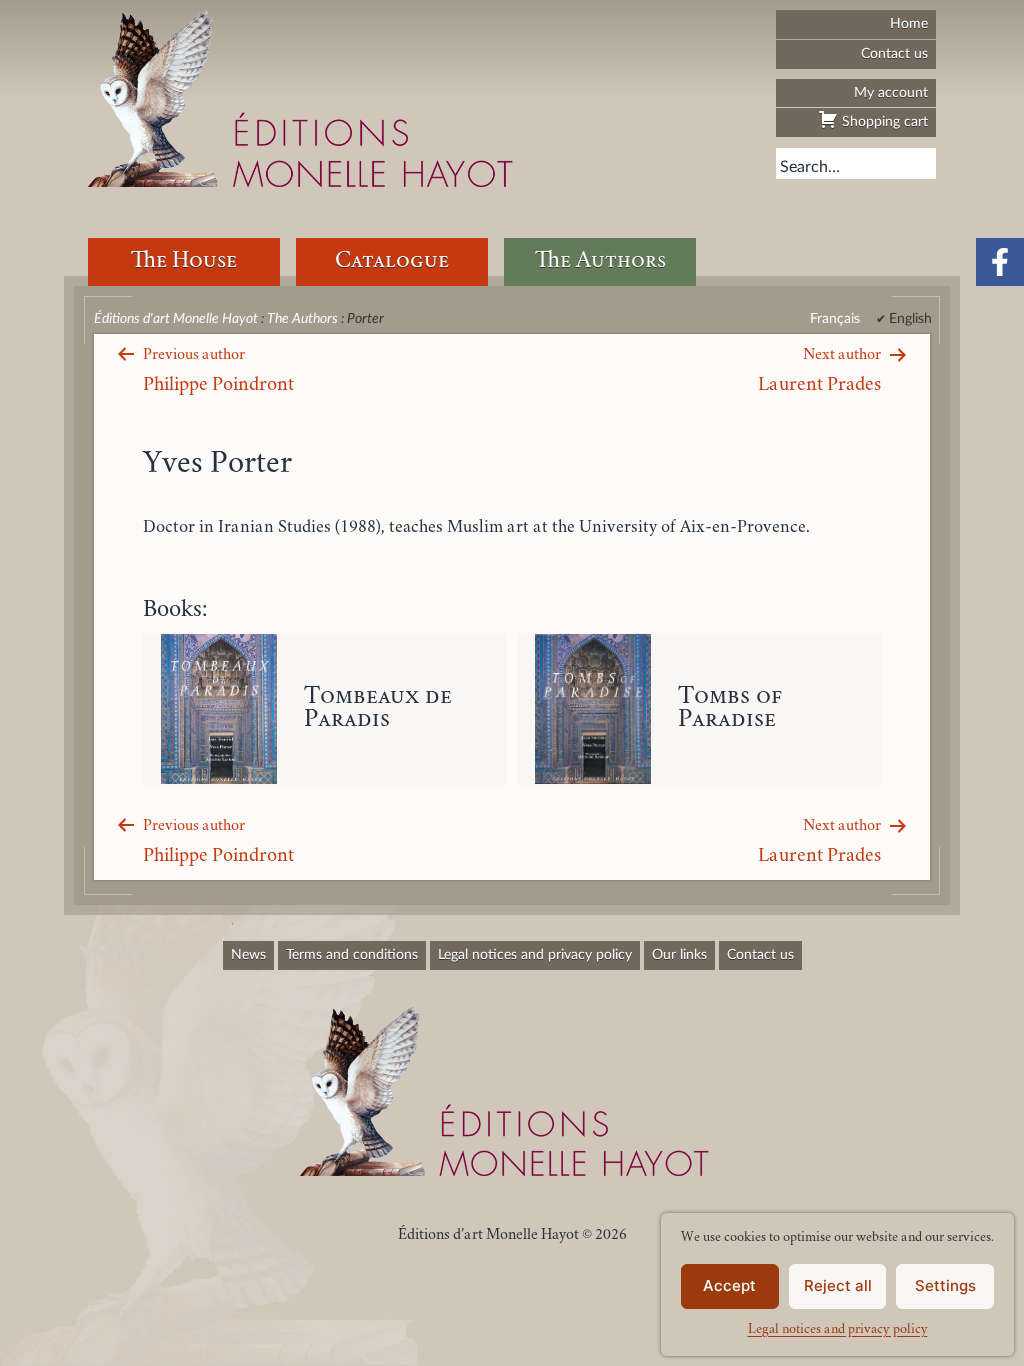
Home (909, 23)
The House (184, 261)
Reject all (838, 1285)
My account (891, 92)
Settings (945, 1285)
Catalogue (392, 261)
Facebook (1000, 262)
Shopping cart (883, 121)
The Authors (600, 261)
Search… (810, 167)
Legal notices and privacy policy (838, 1330)
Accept (729, 1285)
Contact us (894, 53)
